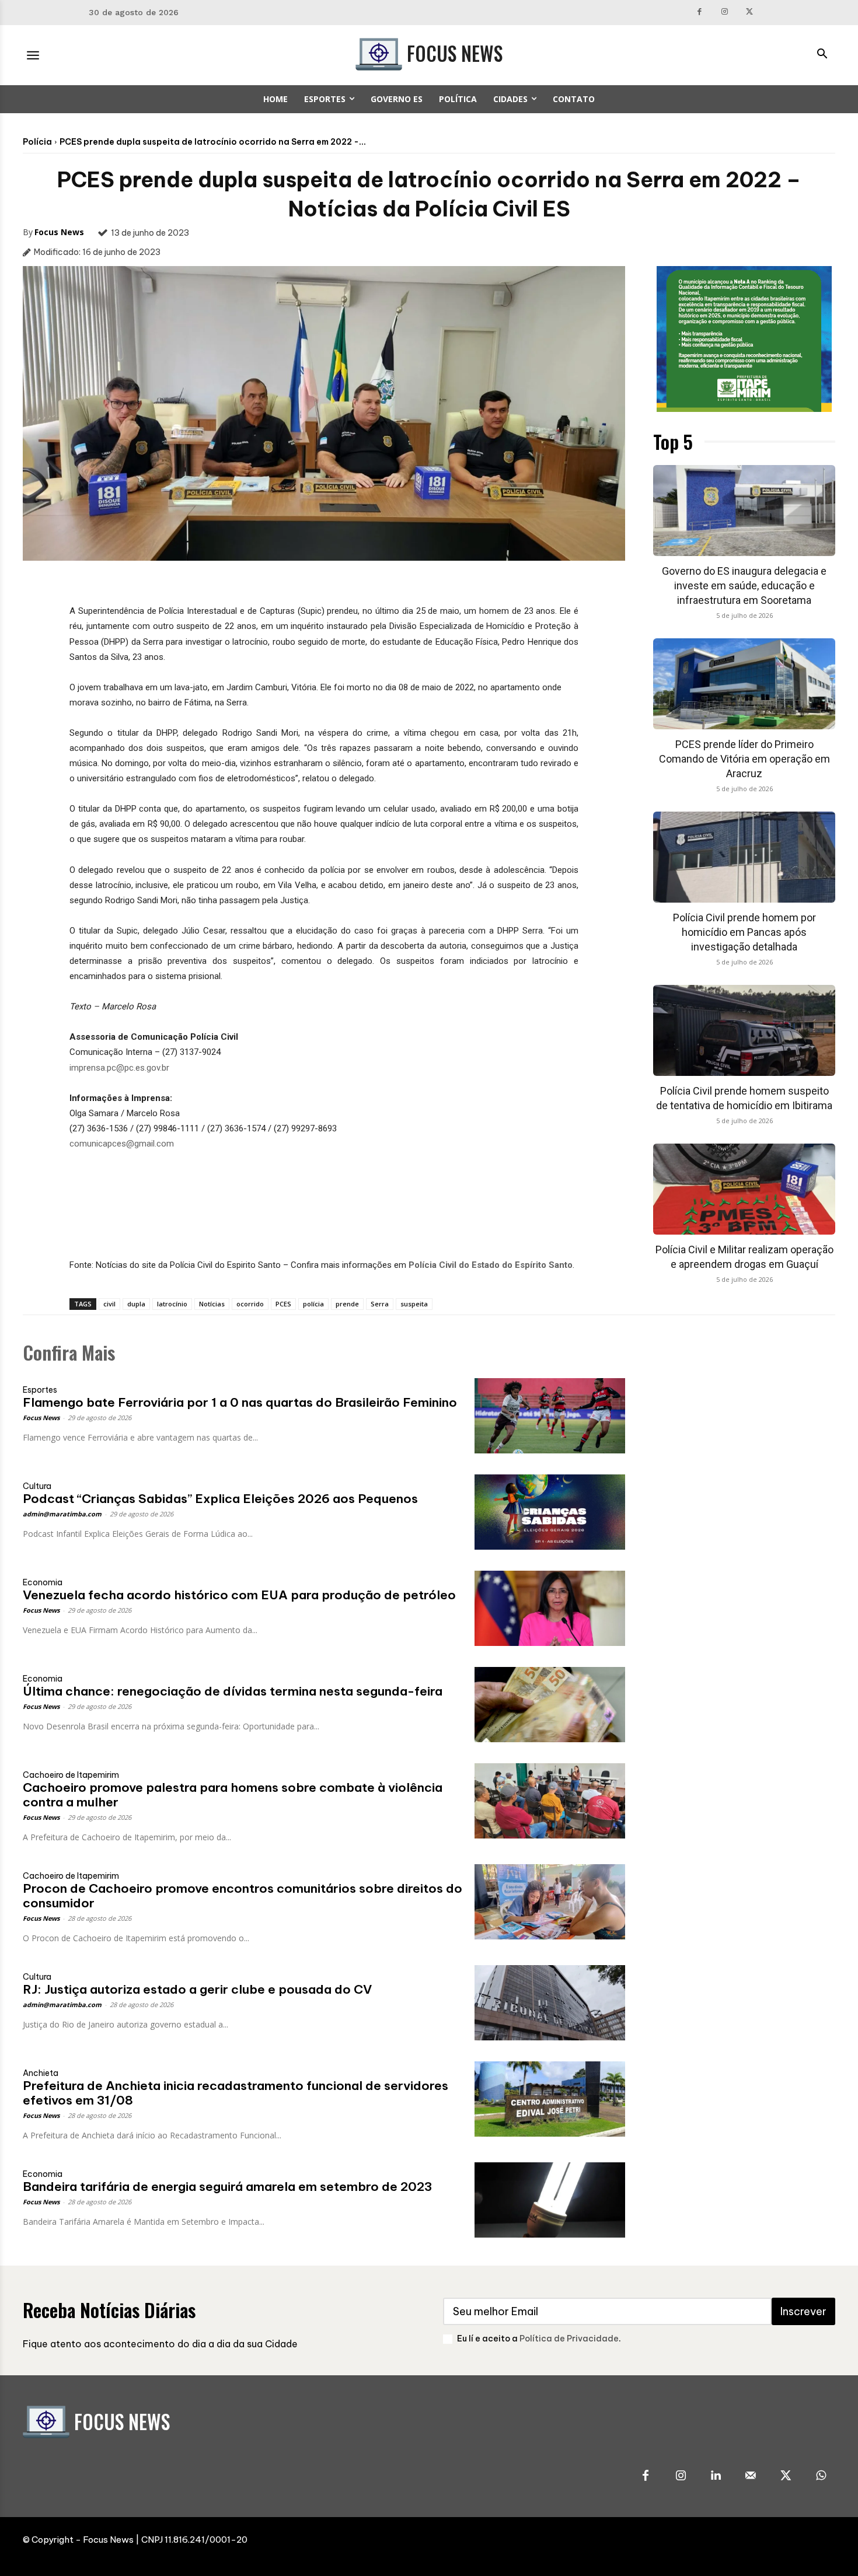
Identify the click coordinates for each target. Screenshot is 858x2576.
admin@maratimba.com (62, 1514)
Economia (43, 1582)
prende (347, 1304)
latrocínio (172, 1304)
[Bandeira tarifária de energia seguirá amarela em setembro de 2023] (550, 2200)
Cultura (37, 1486)
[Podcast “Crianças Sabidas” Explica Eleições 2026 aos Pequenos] (550, 1512)
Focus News (59, 232)
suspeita (414, 1304)
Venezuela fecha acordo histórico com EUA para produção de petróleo (239, 1595)
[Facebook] (700, 13)
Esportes (40, 1390)
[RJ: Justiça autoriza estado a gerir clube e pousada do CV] (550, 2003)
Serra (380, 1304)
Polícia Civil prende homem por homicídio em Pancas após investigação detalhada (744, 932)
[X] (749, 13)
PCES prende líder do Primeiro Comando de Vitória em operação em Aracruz (744, 759)
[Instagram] (725, 13)
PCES (283, 1304)
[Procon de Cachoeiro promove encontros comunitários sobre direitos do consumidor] (550, 1902)
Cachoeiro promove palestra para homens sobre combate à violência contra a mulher (233, 1795)
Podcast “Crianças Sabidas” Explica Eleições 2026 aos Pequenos (220, 1499)
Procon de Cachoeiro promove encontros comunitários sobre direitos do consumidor (243, 1896)
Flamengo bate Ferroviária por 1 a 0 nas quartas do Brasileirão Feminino (240, 1402)
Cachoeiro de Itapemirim (71, 1775)
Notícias (212, 1304)
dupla (136, 1304)
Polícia (37, 142)
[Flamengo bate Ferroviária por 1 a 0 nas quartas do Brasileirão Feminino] (550, 1416)
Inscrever (803, 2311)
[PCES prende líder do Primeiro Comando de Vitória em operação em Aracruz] (744, 684)
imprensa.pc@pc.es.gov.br (119, 1068)
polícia (313, 1304)
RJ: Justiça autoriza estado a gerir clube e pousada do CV (197, 1989)
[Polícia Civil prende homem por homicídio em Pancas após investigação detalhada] (744, 857)
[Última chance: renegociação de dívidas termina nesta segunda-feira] (550, 1705)
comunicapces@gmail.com (122, 1144)
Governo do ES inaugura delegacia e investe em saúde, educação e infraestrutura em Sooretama (744, 586)
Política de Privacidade (569, 2339)
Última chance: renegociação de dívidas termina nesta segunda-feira (233, 1691)
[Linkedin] (716, 2476)
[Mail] (751, 2476)
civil (109, 1304)
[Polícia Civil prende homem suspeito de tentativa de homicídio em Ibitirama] (744, 1030)
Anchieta (41, 2073)
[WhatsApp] (821, 2476)
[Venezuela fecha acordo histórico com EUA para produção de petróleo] (550, 1608)
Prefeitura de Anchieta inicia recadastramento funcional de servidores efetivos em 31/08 (236, 2093)
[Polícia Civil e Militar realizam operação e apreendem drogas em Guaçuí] (744, 1189)
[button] (822, 55)
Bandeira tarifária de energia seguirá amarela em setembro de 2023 (227, 2187)
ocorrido (250, 1304)
